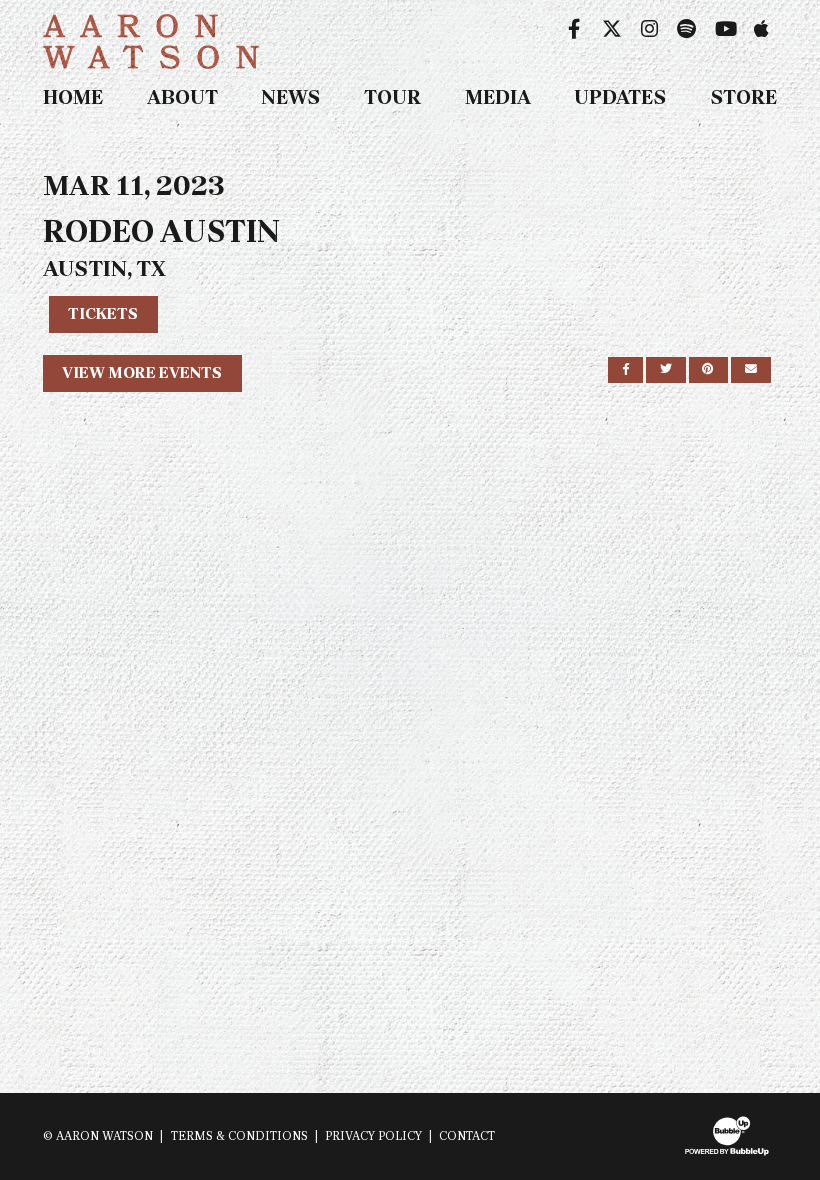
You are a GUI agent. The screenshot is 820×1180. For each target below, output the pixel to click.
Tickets (103, 313)
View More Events (142, 372)
